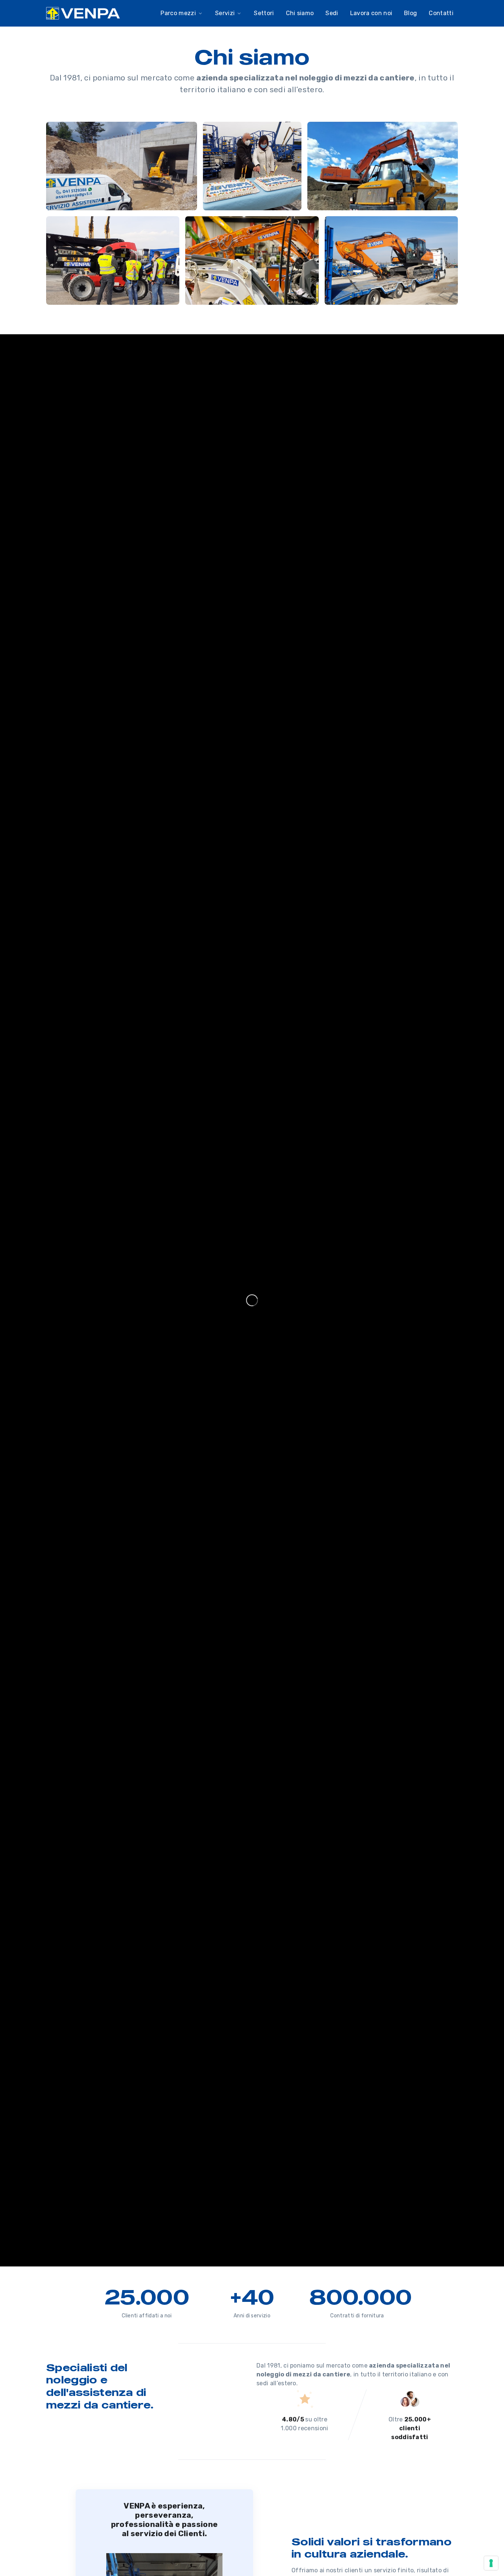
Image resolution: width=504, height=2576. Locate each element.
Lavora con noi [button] (371, 13)
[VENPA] (83, 13)
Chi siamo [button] (300, 13)
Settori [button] (264, 13)
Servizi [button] (225, 13)
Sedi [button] (332, 13)
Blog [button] (410, 13)
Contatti (441, 13)
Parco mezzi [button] (178, 13)
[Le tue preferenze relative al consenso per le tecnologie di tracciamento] (491, 2563)
